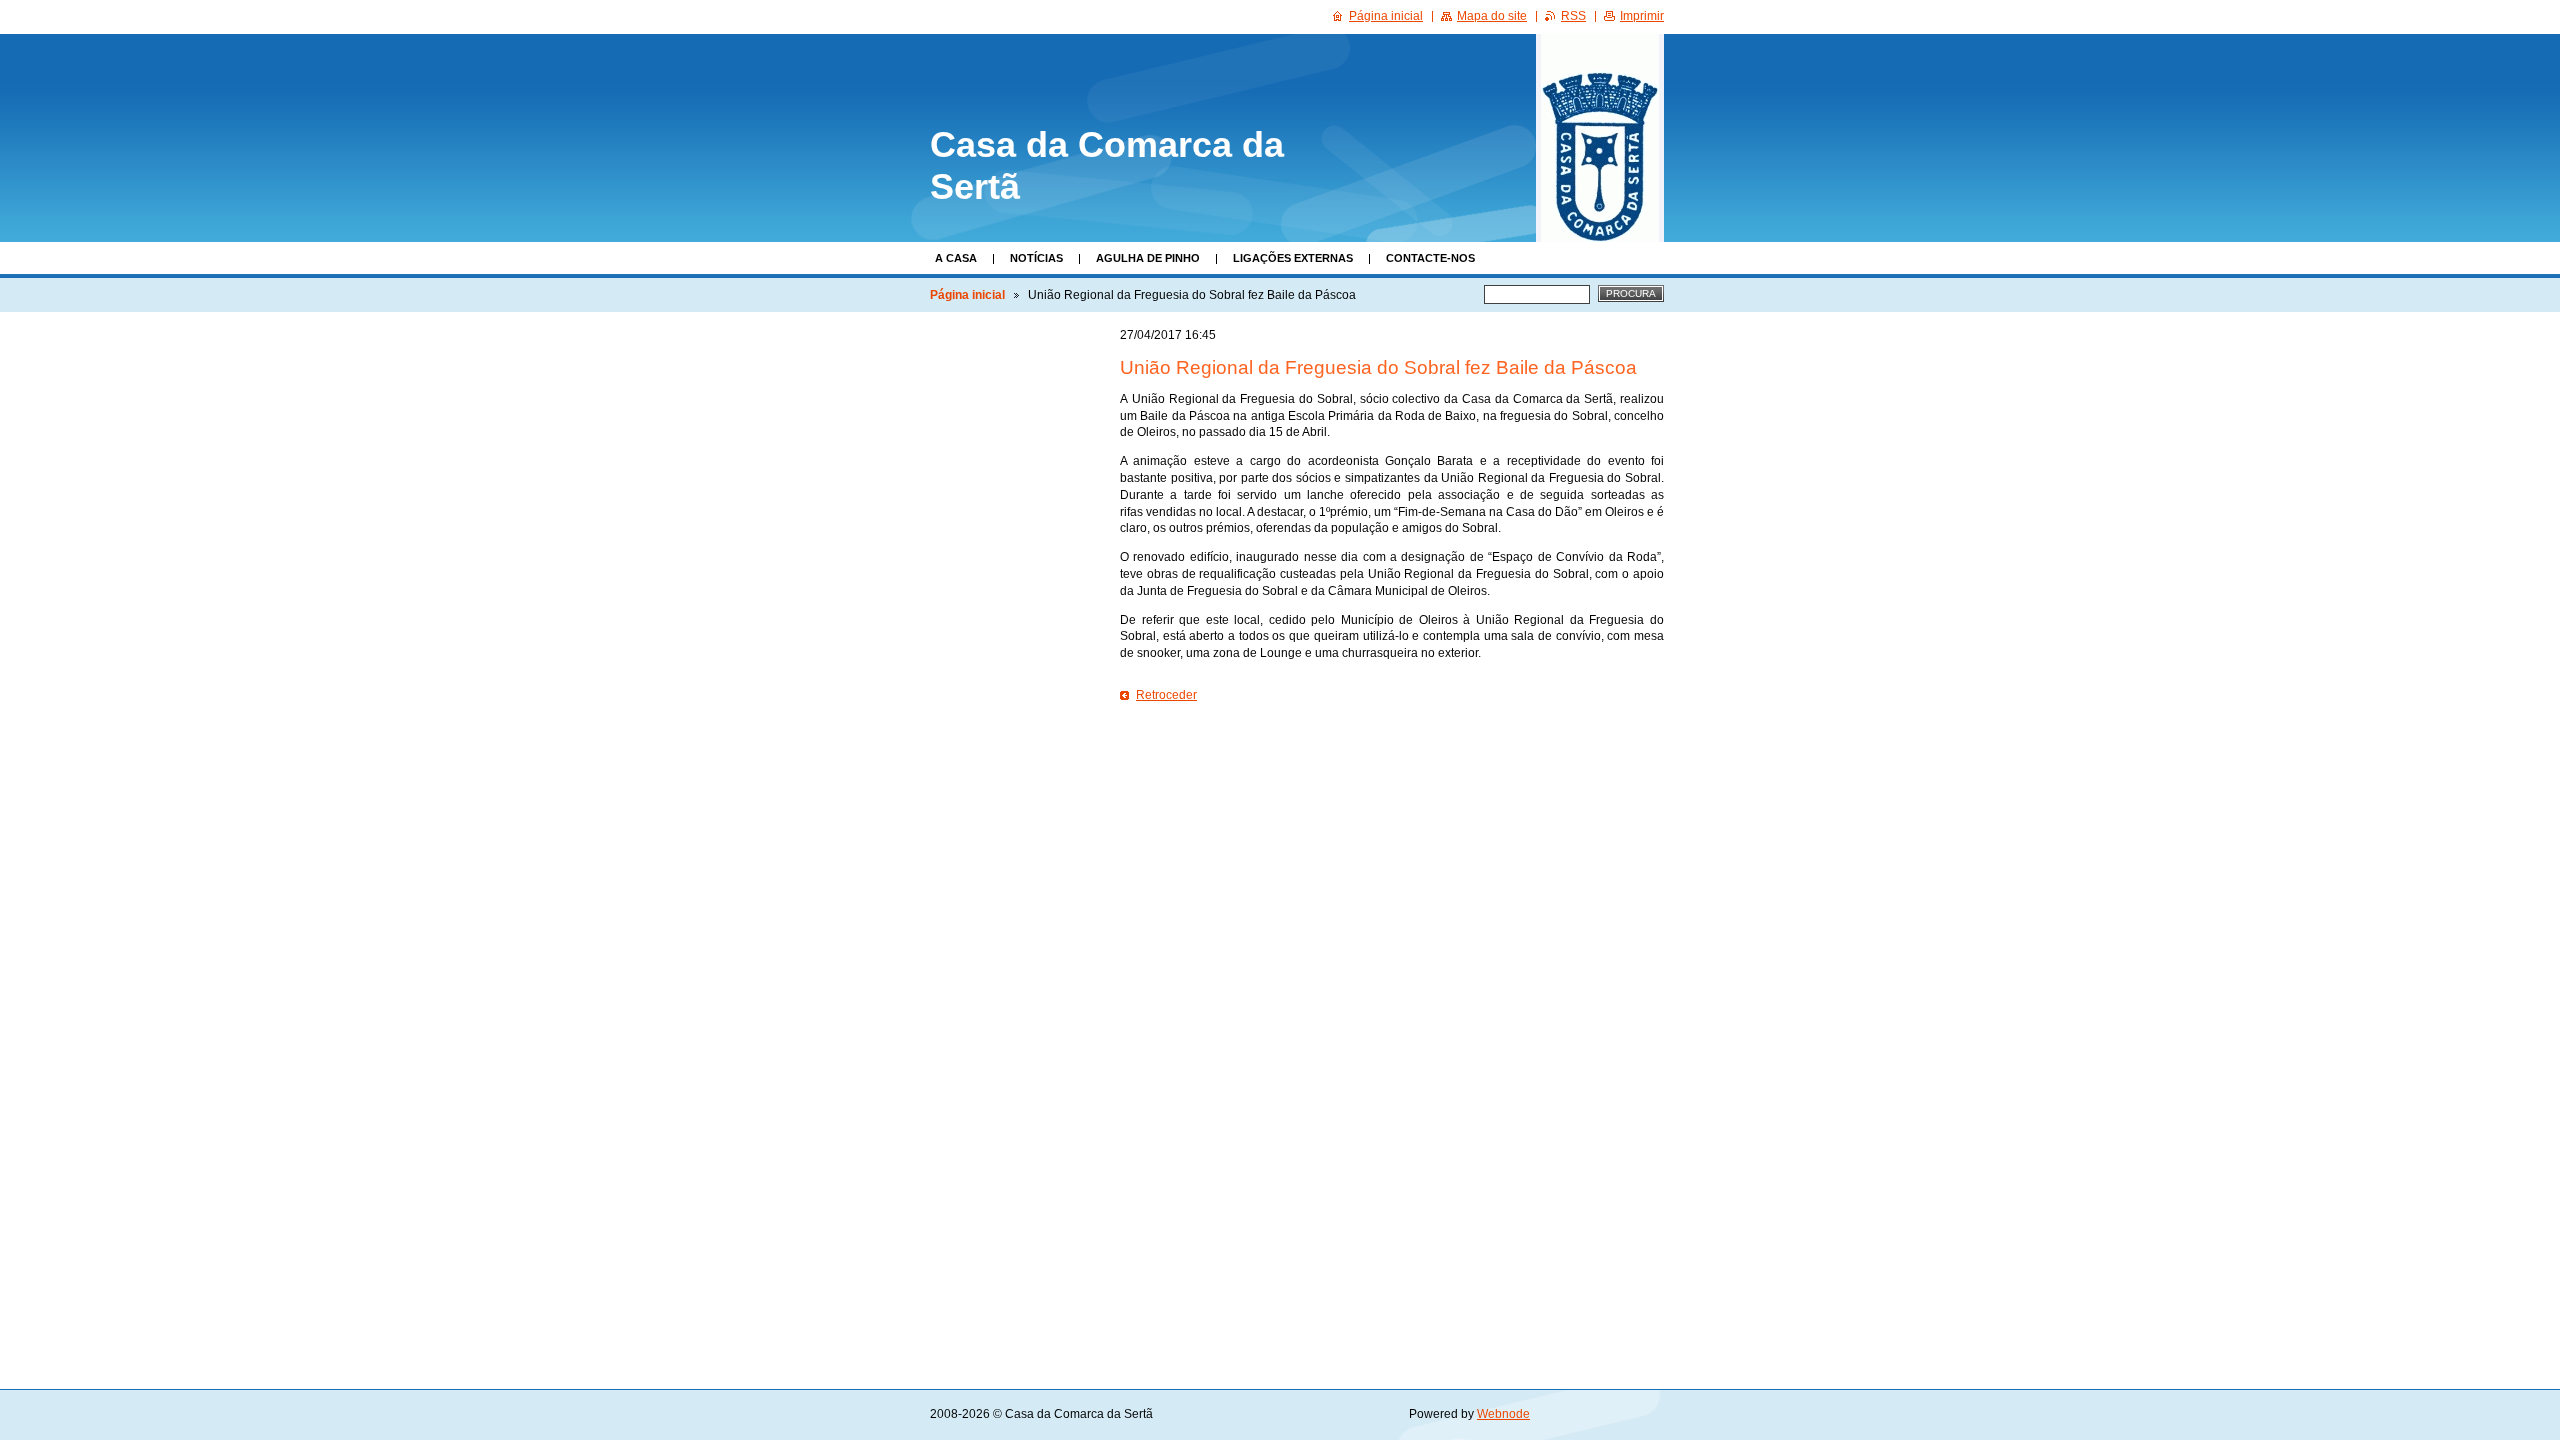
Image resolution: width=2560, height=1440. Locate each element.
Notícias (1036, 258)
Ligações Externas (1293, 258)
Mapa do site (1492, 16)
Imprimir (1642, 16)
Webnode (1503, 1414)
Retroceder (1166, 695)
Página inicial (967, 295)
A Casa (956, 258)
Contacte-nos (1430, 258)
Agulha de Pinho (1148, 258)
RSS (1573, 16)
